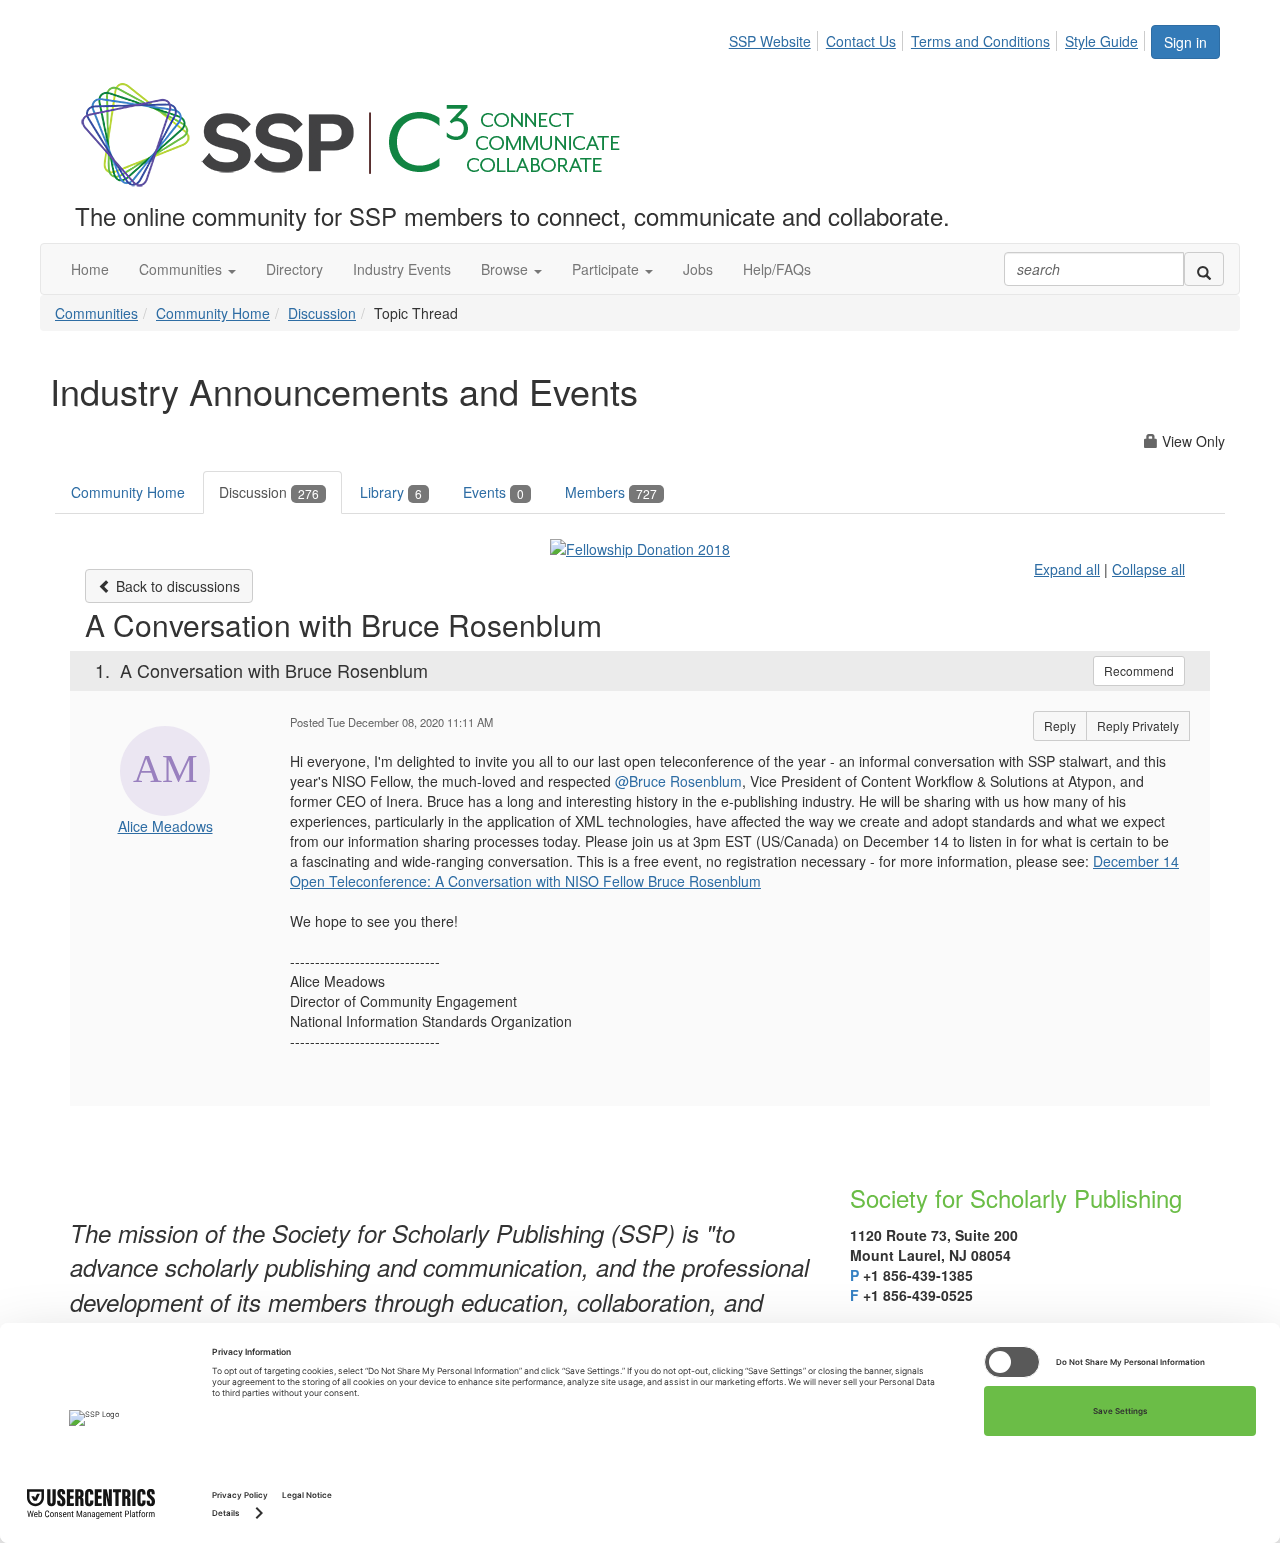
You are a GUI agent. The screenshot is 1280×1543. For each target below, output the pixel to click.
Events (493, 492)
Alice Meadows (165, 826)
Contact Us (861, 41)
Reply (1060, 725)
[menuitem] (775, 38)
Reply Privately (1138, 725)
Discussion (322, 313)
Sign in (1185, 42)
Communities (96, 313)
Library (391, 492)
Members (611, 492)
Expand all (1067, 569)
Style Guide (1101, 41)
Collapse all (1148, 569)
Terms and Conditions (980, 41)
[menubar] (939, 38)
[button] (187, 269)
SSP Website (770, 41)
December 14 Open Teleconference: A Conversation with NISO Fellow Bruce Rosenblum (734, 871)
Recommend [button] (1139, 670)
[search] (1204, 269)
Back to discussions (176, 586)
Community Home (213, 313)
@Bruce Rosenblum (678, 781)
